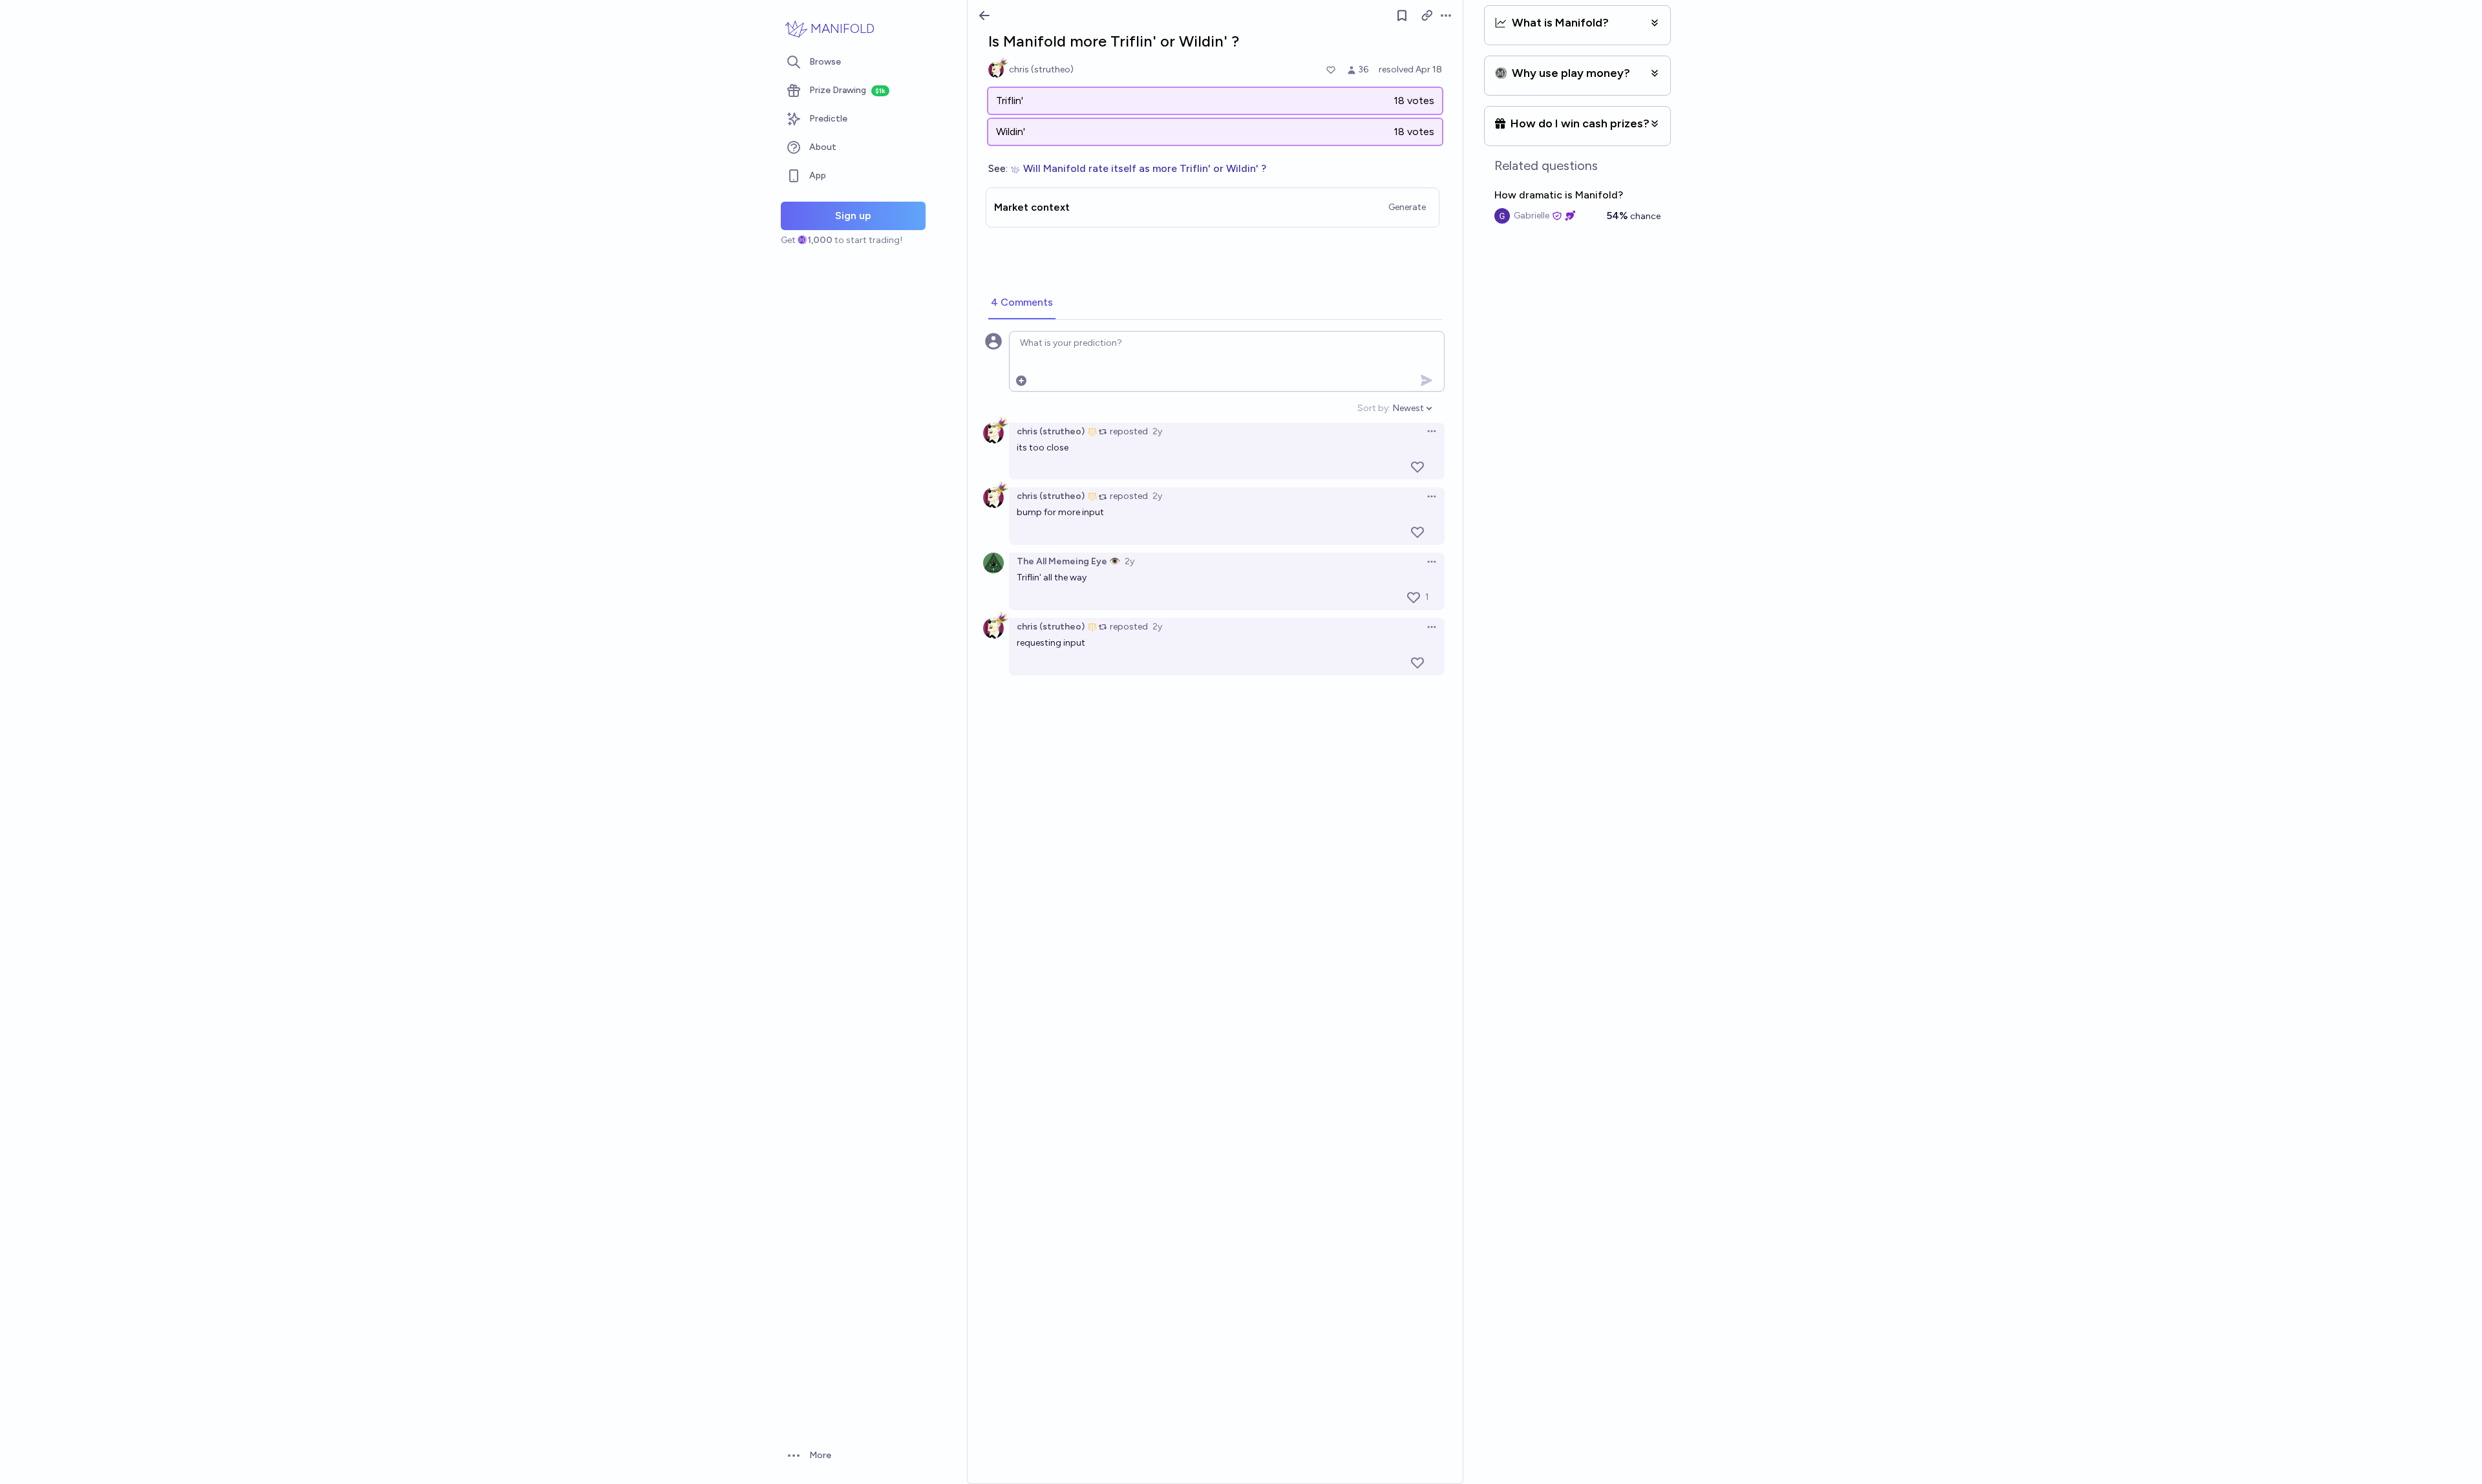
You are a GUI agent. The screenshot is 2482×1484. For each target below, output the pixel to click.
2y (1157, 431)
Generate (1407, 207)
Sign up (853, 216)
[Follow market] (1402, 16)
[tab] (1022, 303)
